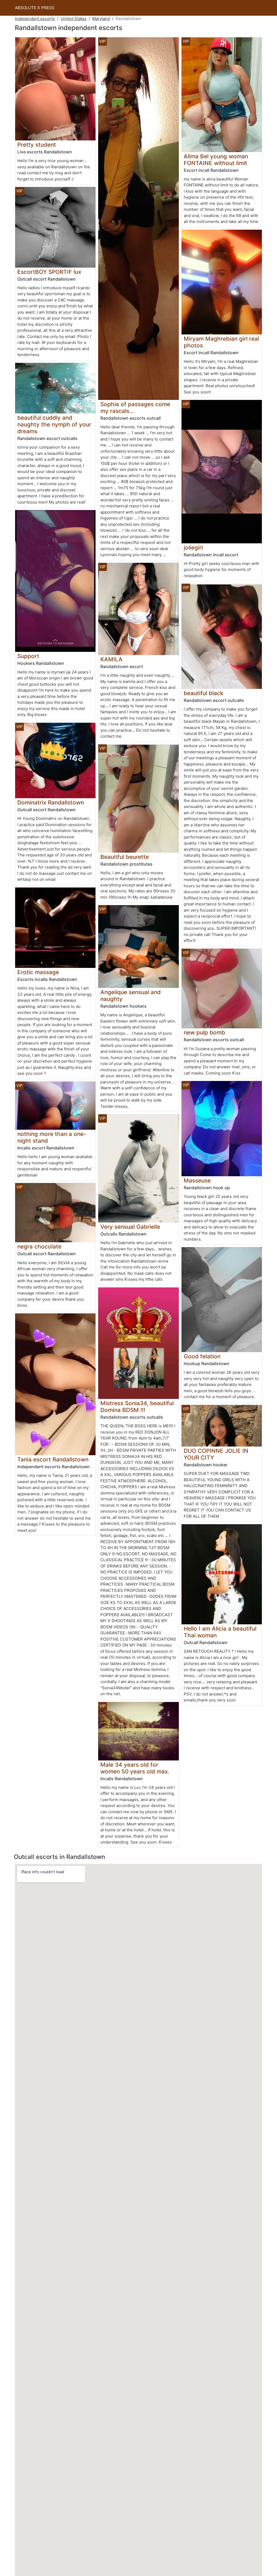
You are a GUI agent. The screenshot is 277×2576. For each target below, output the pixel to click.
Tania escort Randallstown (53, 1459)
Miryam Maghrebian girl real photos (221, 342)
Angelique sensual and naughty (131, 995)
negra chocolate (39, 1246)
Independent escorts (35, 19)
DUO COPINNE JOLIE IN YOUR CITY (216, 1454)
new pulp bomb (204, 1032)
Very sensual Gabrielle (130, 1227)
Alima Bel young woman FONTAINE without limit (216, 160)
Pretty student (37, 145)
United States (74, 19)
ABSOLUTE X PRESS (35, 8)
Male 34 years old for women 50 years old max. (135, 1768)
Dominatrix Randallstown (51, 802)
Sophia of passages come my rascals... (135, 408)
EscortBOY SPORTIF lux (49, 272)
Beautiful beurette (125, 857)
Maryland (101, 19)
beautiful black (204, 693)
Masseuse (197, 1180)
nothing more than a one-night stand (52, 1137)
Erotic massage (38, 972)
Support (28, 656)
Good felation (202, 1356)
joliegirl (193, 548)
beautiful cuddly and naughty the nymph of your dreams (54, 424)
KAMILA (111, 659)
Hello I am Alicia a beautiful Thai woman (220, 1632)
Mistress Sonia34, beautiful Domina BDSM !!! (137, 1407)
